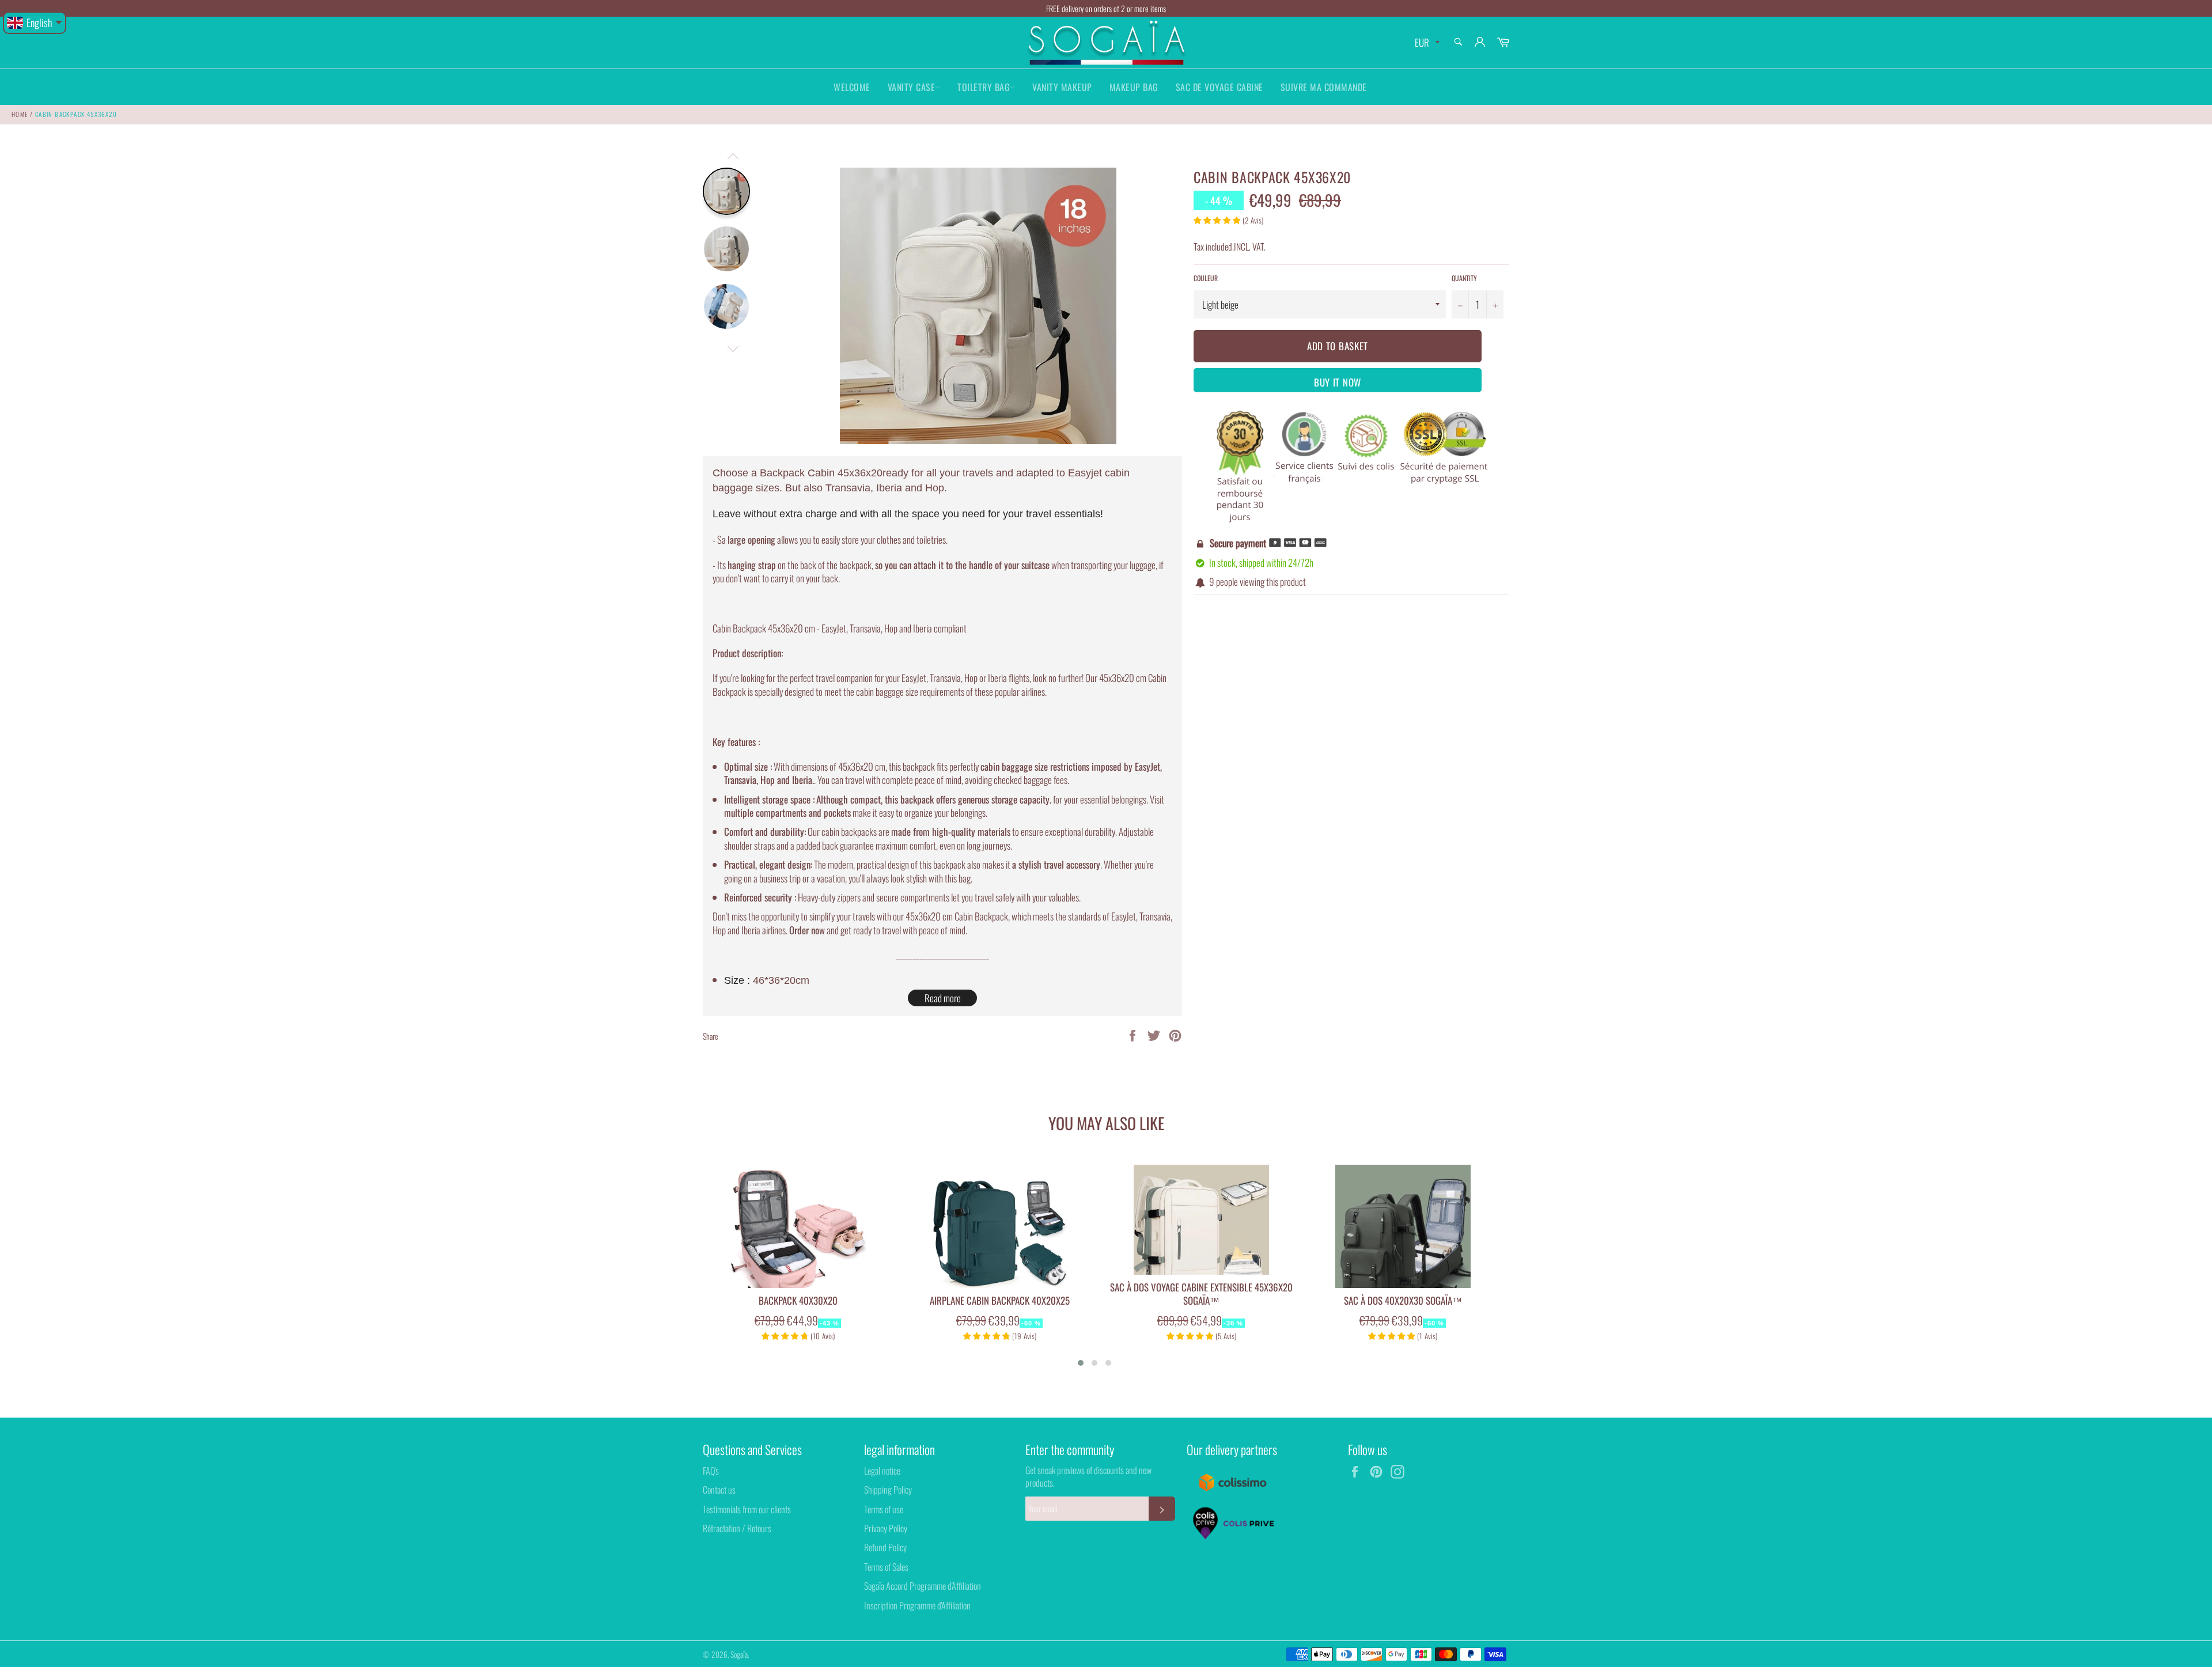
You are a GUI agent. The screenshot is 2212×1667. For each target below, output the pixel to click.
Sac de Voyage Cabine (1219, 87)
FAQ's (711, 1471)
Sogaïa (739, 1654)
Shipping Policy (888, 1490)
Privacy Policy (886, 1528)
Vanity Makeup (1062, 87)
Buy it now (1338, 382)
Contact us (719, 1490)
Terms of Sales (886, 1567)
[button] (1081, 1363)
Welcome (852, 87)
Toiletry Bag (984, 87)
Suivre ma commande (1324, 87)
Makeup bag (1134, 87)
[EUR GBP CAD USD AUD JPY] (1426, 43)
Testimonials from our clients (747, 1509)
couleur (1206, 278)
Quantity (1464, 278)
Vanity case (912, 87)
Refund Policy (885, 1547)
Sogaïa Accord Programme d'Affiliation (923, 1586)
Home (20, 114)
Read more (943, 998)
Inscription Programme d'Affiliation (917, 1605)
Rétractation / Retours (737, 1528)
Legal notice (882, 1471)
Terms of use (884, 1509)
